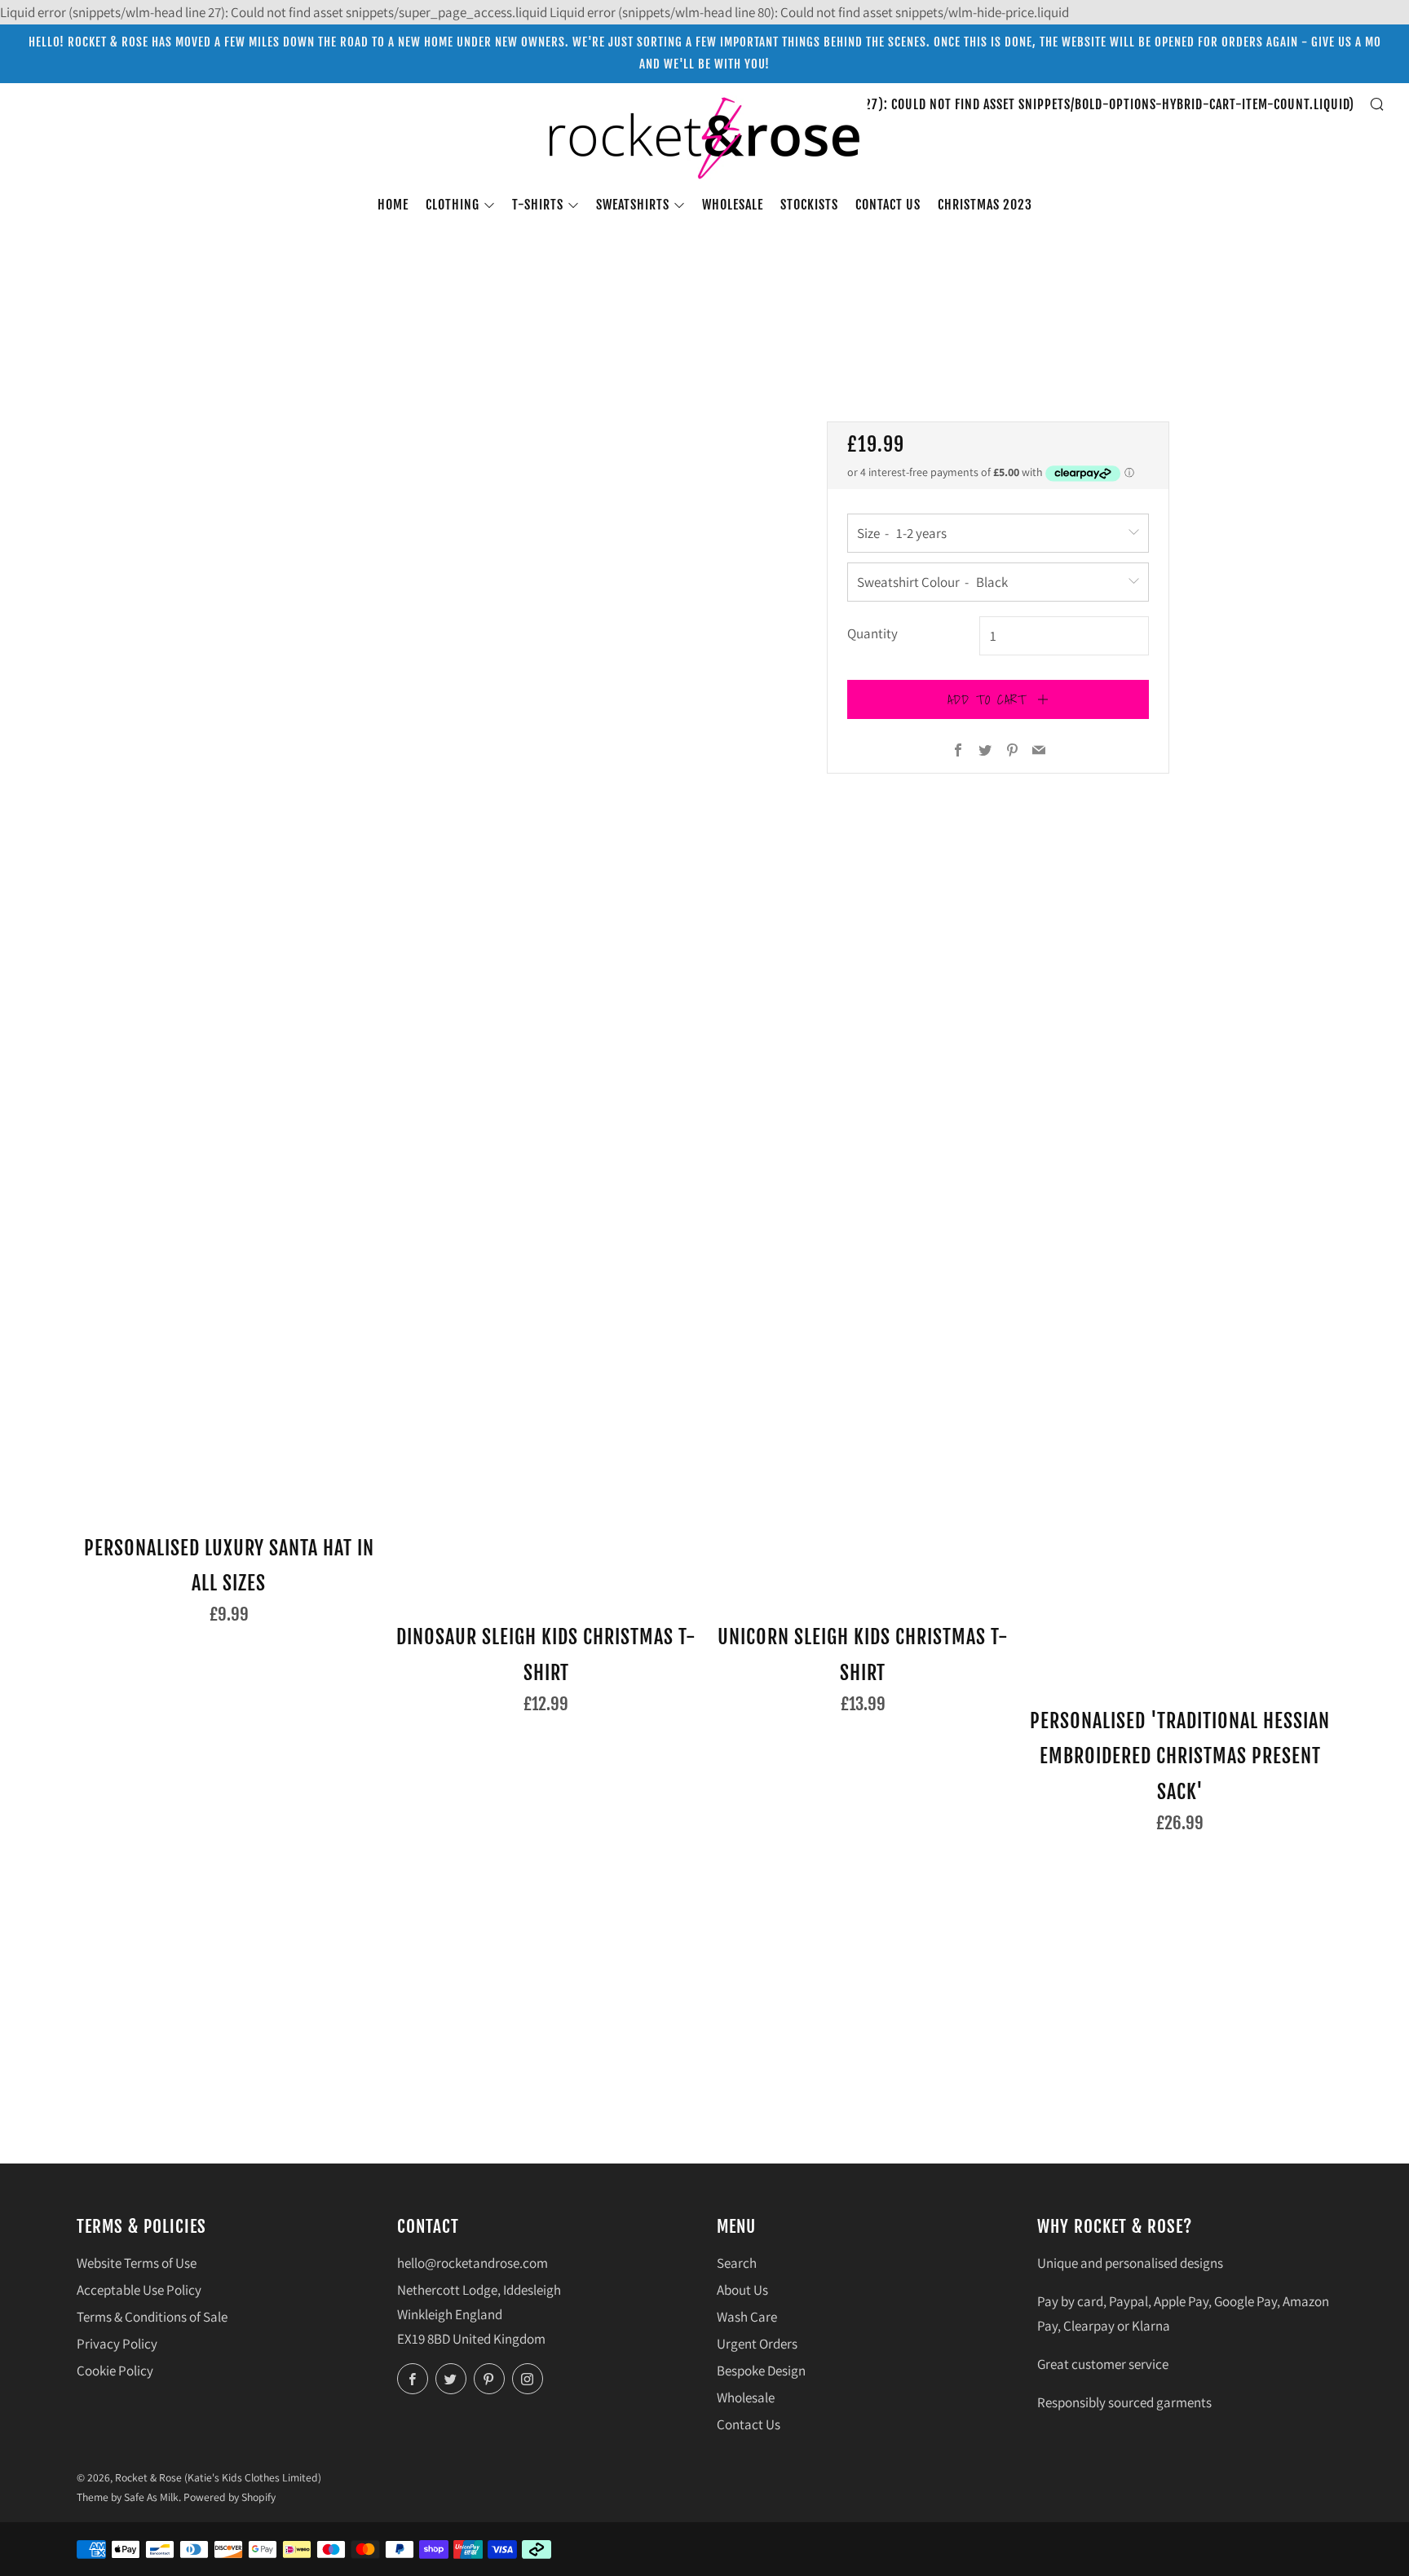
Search (737, 2263)
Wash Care (747, 2317)
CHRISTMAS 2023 (985, 205)
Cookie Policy (115, 2371)
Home (393, 205)
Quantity (872, 633)
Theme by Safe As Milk (128, 2497)
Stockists (809, 205)
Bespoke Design (761, 2371)
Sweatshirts (633, 205)
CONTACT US (888, 205)
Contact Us (749, 2424)
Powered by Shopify (230, 2497)
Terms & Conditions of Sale (152, 2317)
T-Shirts (538, 205)
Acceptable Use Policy (139, 2290)
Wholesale (733, 205)
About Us (742, 2290)
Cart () (983, 104)
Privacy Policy (117, 2344)
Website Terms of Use (137, 2263)
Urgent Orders (757, 2344)
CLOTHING (453, 205)
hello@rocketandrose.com (473, 2263)
